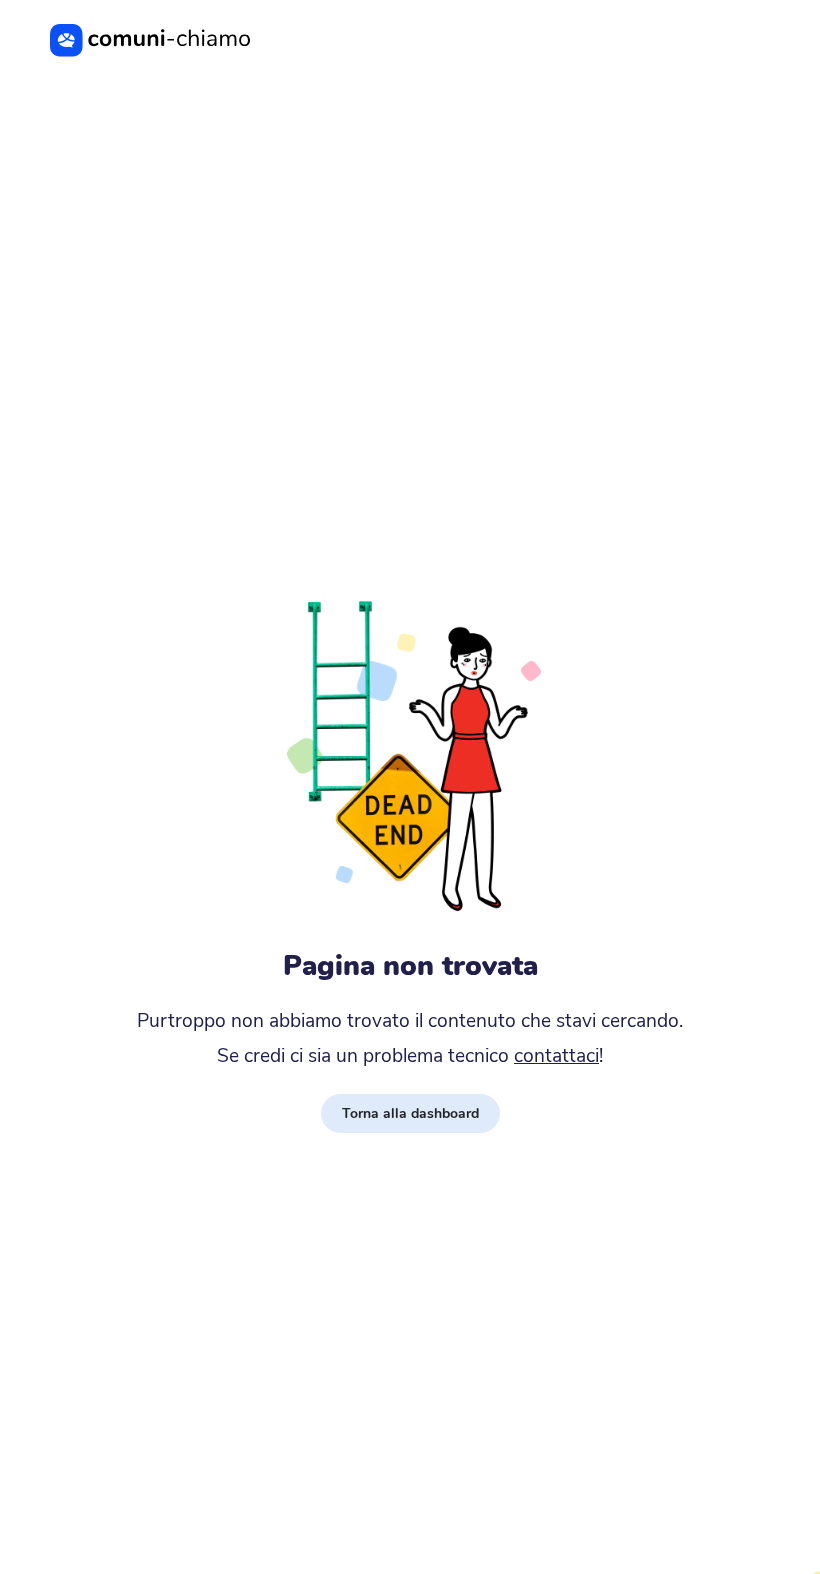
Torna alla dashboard (410, 1113)
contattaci (556, 1056)
